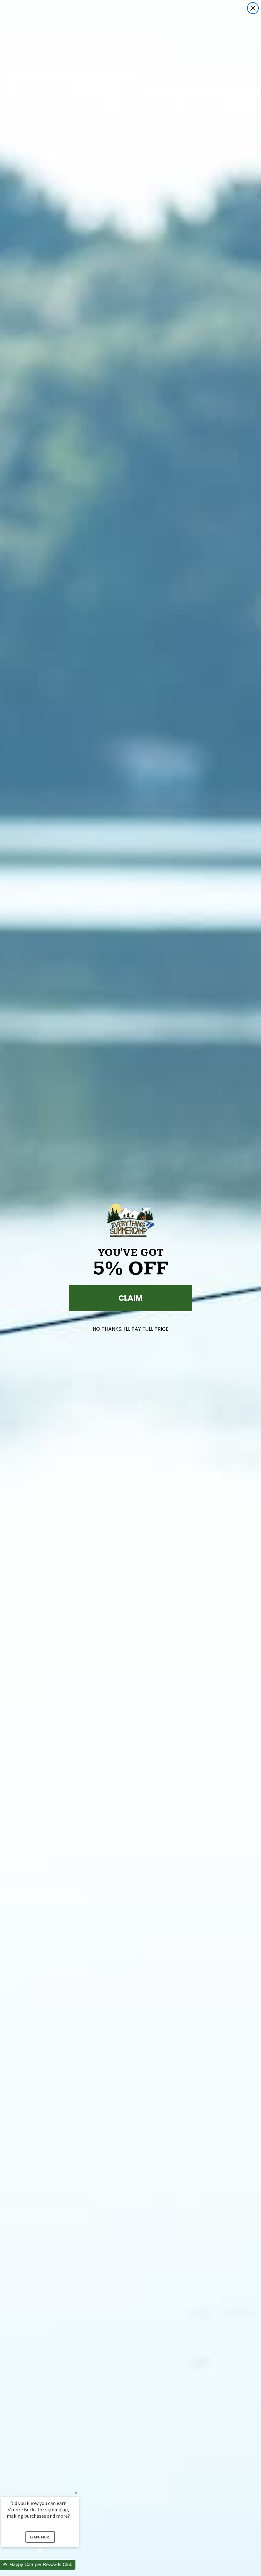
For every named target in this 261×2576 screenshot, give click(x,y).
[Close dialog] (253, 8)
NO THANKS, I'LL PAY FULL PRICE (131, 1329)
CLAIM (130, 1298)
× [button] (76, 2492)
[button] (48, 2565)
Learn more (40, 2537)
